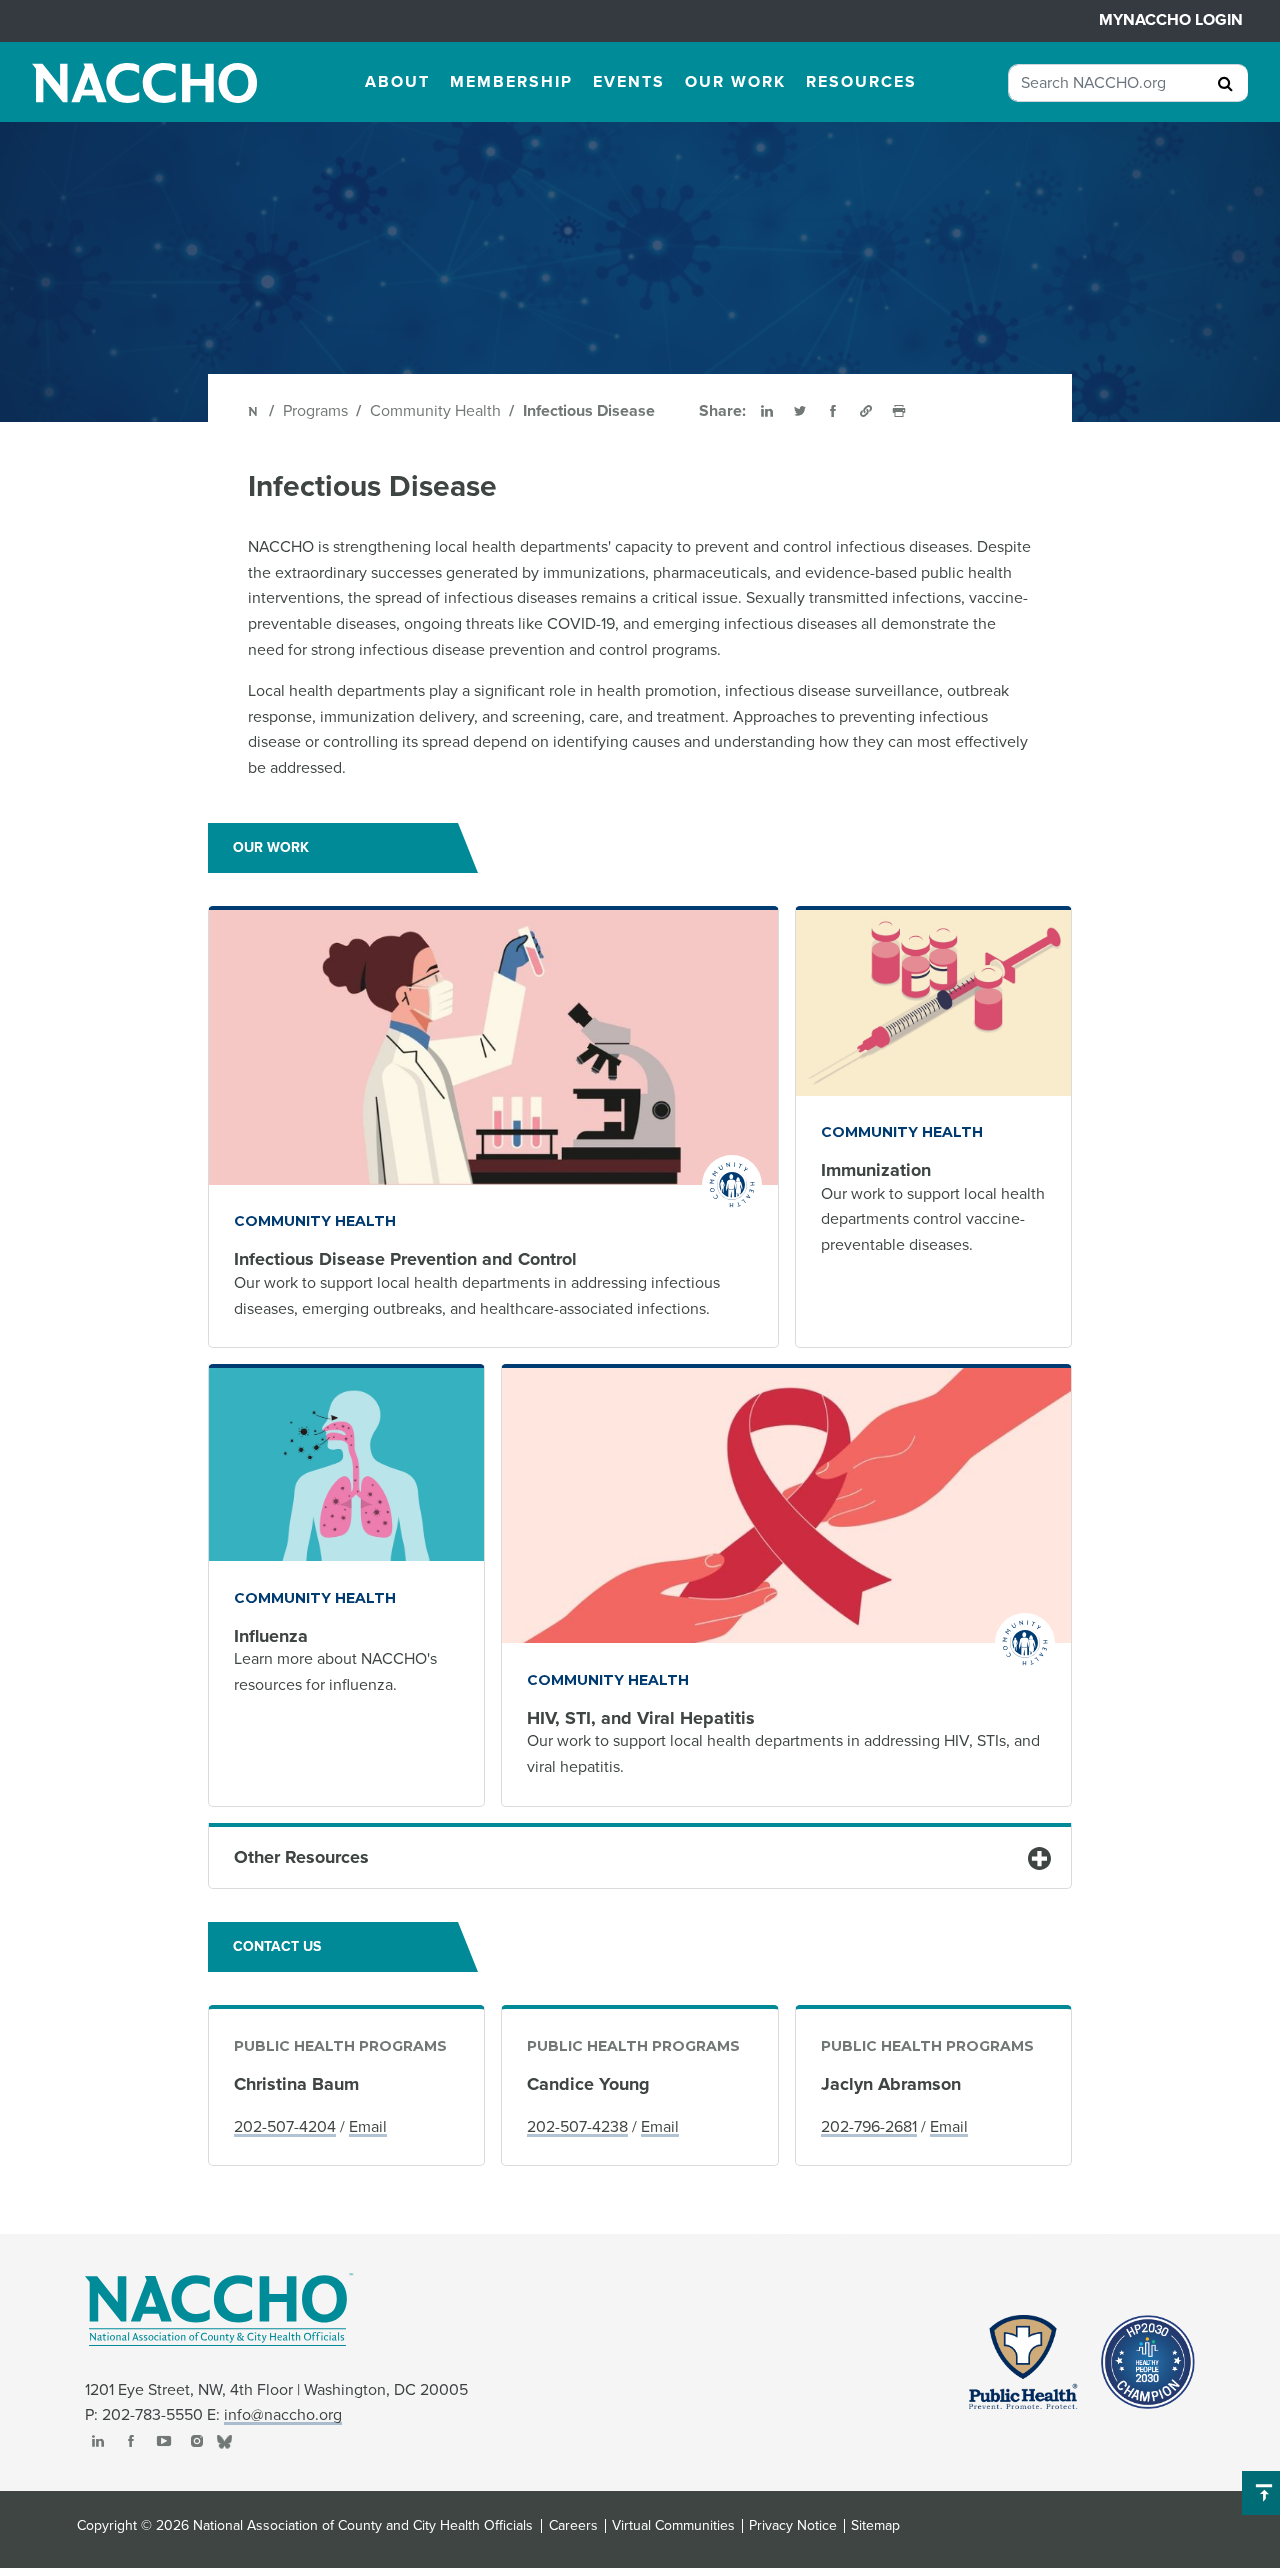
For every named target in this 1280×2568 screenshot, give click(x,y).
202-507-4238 (577, 2127)
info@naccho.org (283, 2415)
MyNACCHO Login (1171, 20)
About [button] (397, 82)
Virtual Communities (673, 2526)
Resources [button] (861, 82)
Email (368, 2127)
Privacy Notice (793, 2526)
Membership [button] (511, 82)
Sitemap (875, 2526)
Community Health (435, 411)
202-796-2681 (869, 2127)
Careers (573, 2526)
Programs (315, 411)
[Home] (254, 411)
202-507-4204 (285, 2127)
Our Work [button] (735, 82)
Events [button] (629, 82)
